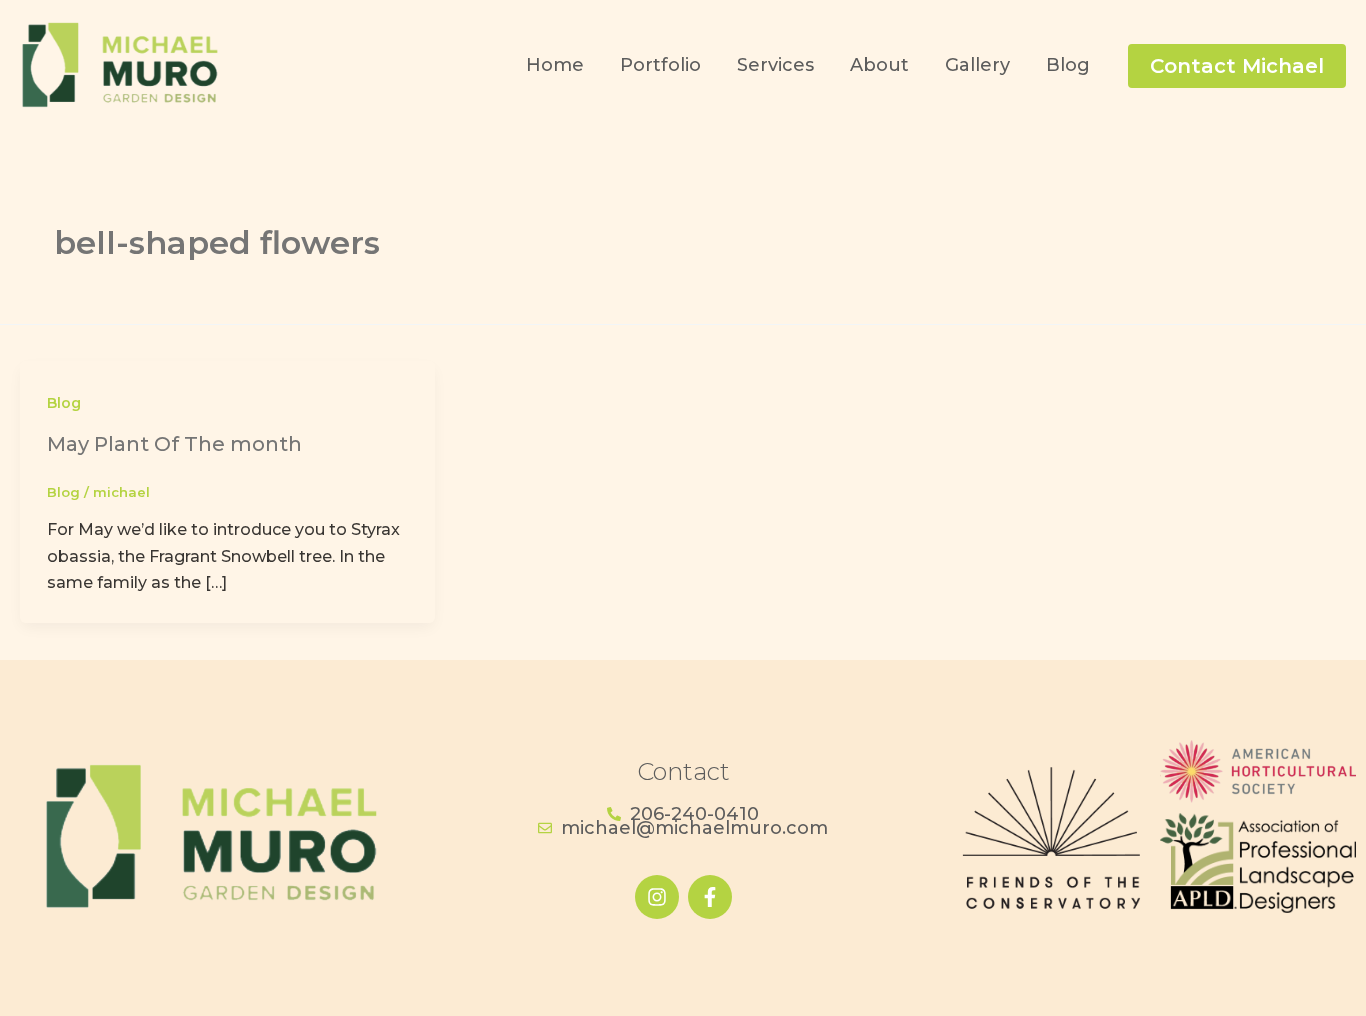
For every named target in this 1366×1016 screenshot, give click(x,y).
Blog (64, 403)
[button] (1237, 66)
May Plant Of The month (174, 444)
